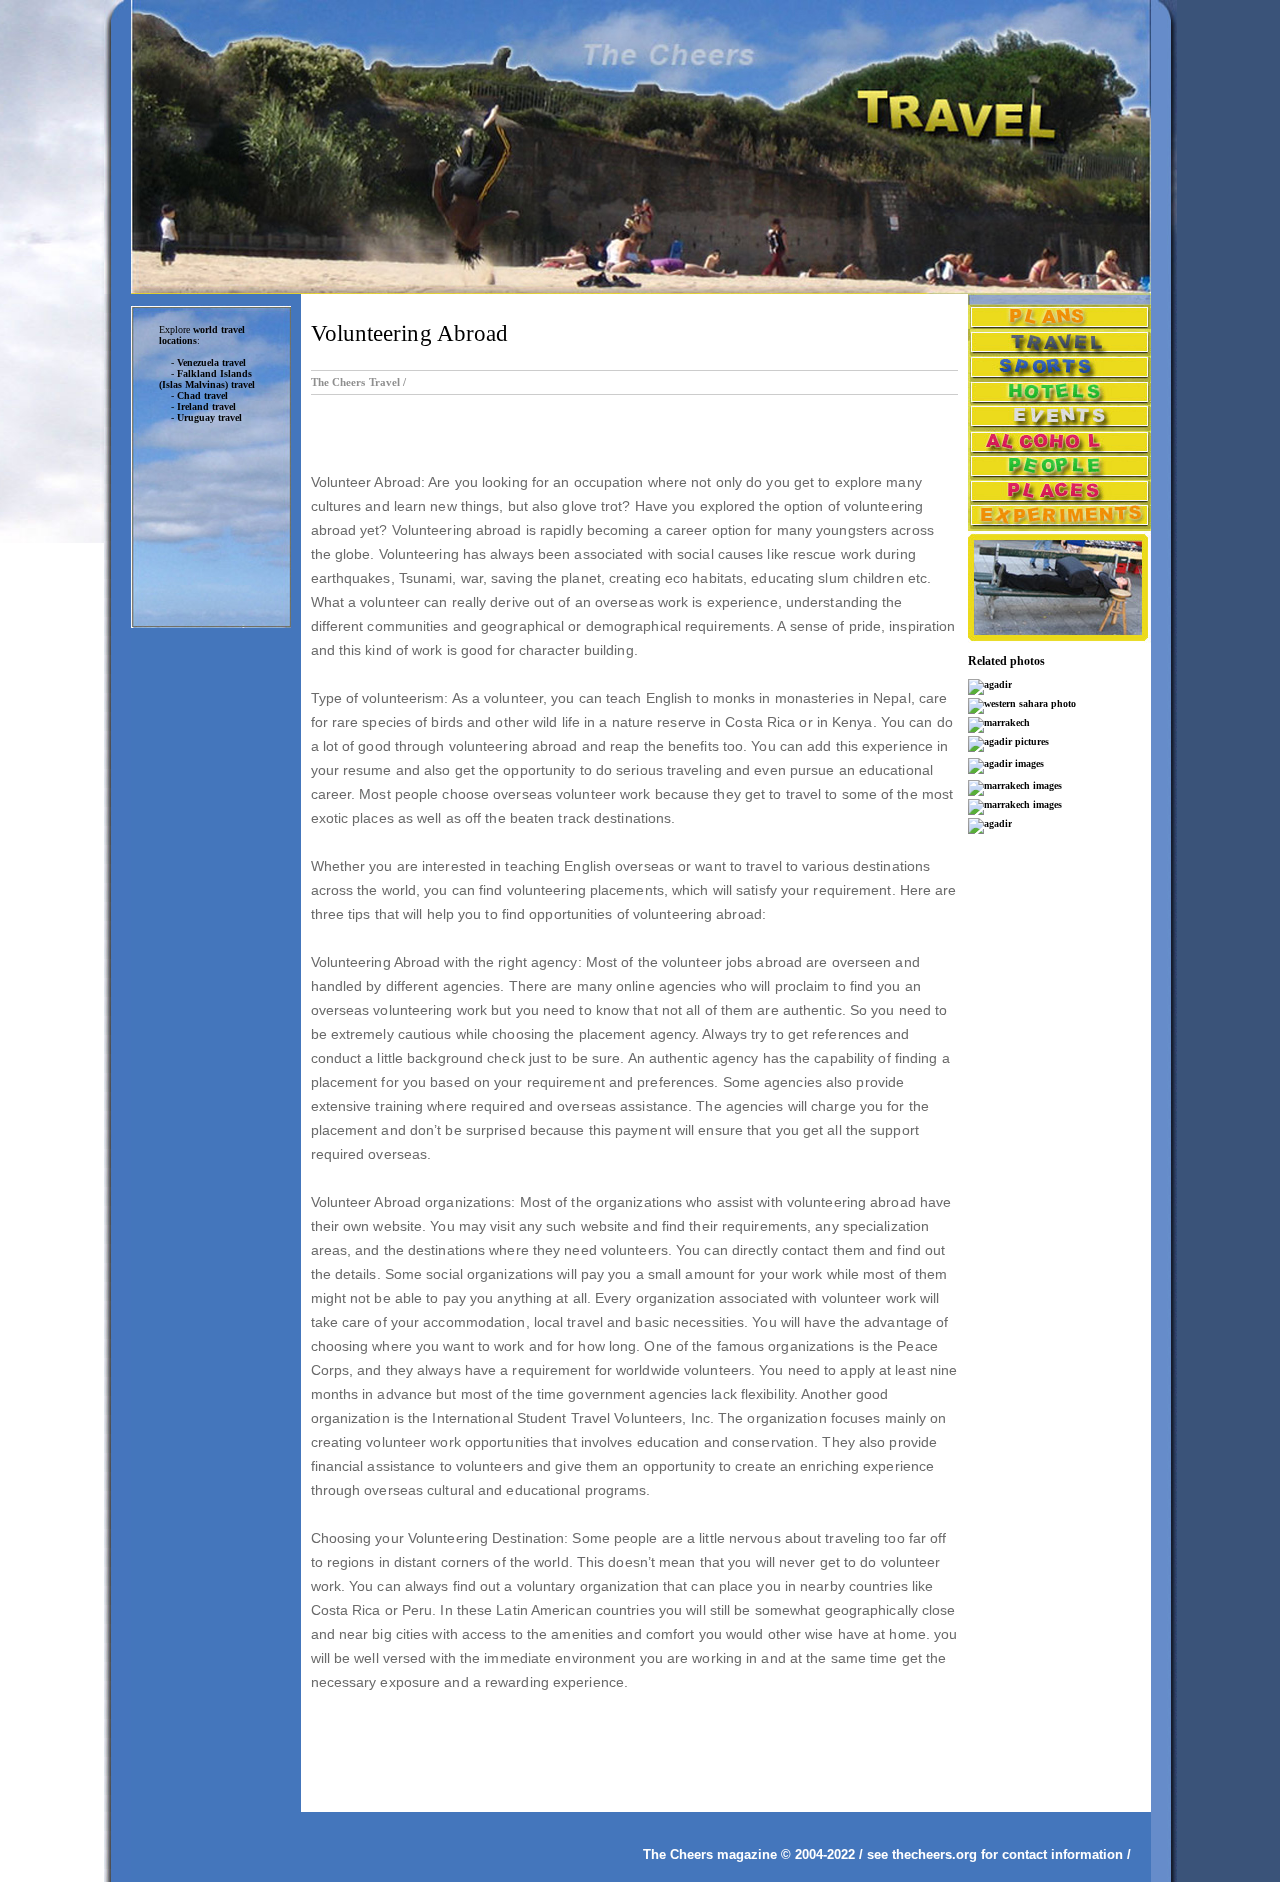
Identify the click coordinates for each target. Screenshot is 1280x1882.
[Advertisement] (211, 949)
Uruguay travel (209, 417)
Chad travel (202, 395)
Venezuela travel (211, 362)
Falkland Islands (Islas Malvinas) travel (207, 379)
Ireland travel (206, 406)
